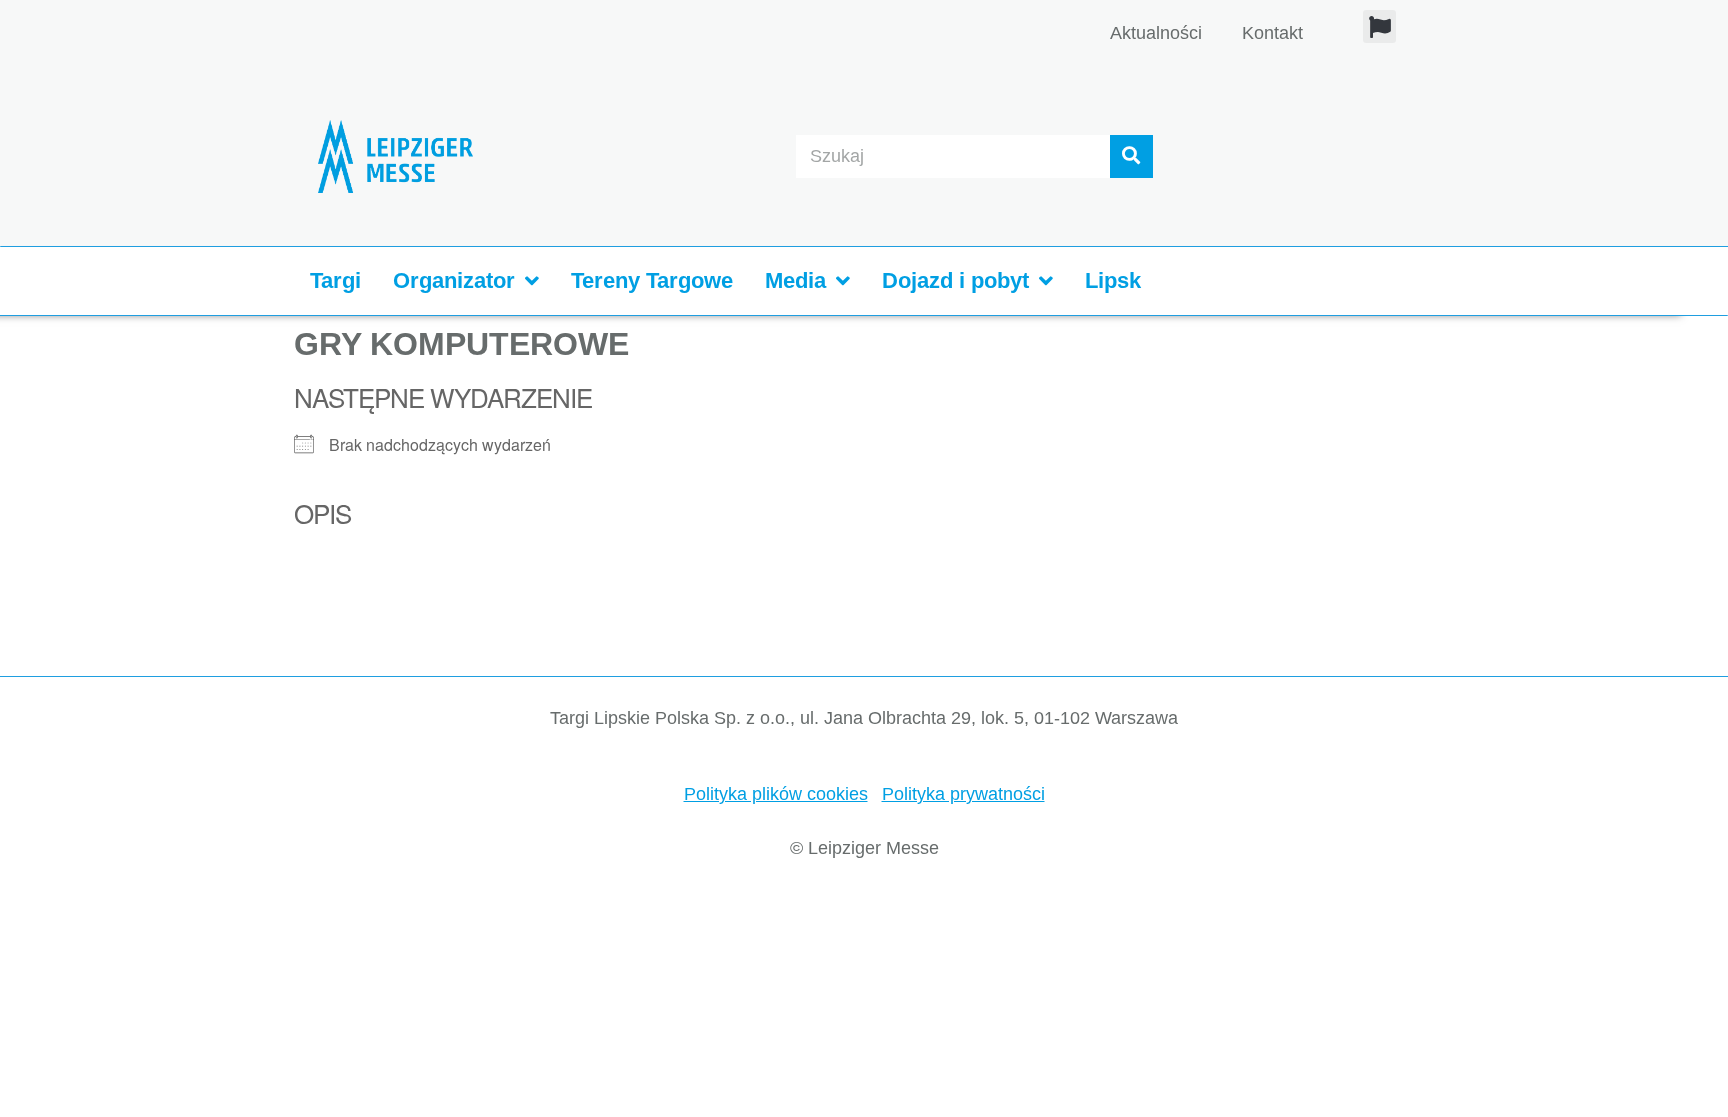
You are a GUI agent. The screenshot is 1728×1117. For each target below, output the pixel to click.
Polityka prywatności (963, 794)
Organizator (454, 280)
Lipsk (1113, 280)
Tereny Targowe (652, 280)
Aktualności (1156, 33)
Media (795, 280)
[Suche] (1131, 156)
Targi (335, 280)
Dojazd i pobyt (955, 280)
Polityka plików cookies (776, 794)
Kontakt (1272, 33)
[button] (1379, 26)
